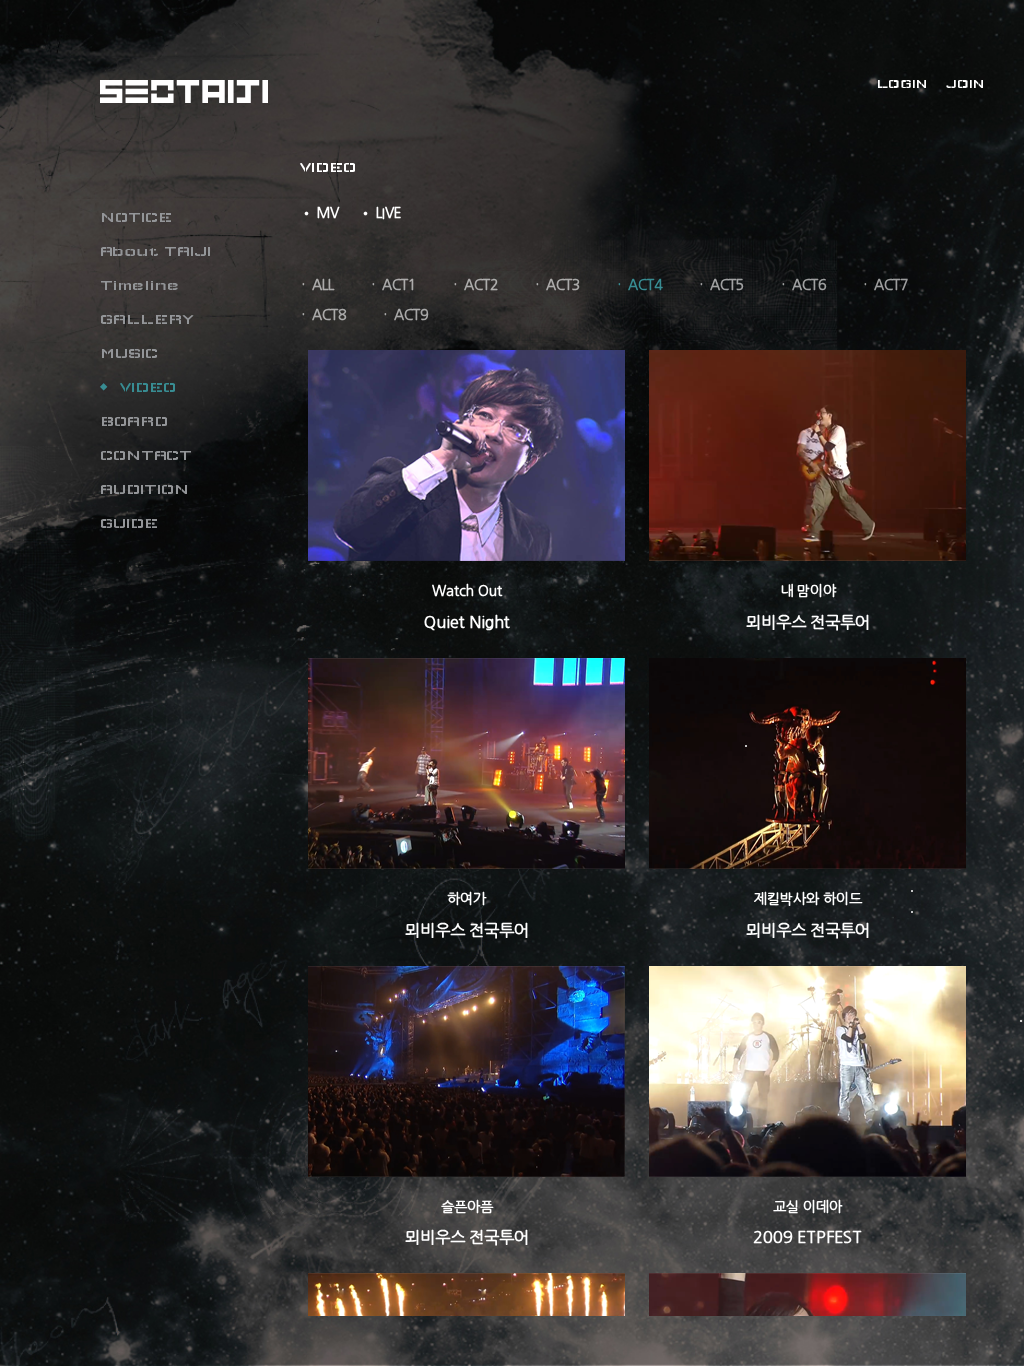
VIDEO (148, 387)
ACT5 (727, 285)
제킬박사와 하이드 (808, 899)
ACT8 (329, 315)
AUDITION (144, 489)
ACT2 (481, 285)
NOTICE (136, 217)
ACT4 (645, 285)
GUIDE (129, 523)
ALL (323, 285)
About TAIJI (155, 251)
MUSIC (129, 353)
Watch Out (467, 591)
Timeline (139, 285)
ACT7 (891, 285)
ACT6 (809, 285)
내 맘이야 (808, 591)
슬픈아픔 (467, 1207)
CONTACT (146, 455)
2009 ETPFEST (807, 1237)
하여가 (466, 899)
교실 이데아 (807, 1207)
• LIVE (380, 213)
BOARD (134, 421)
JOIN (965, 84)
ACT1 (399, 285)
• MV (319, 213)
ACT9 (411, 315)
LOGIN (902, 84)
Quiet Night (467, 622)
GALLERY (147, 319)
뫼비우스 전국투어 (808, 622)
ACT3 (563, 285)
